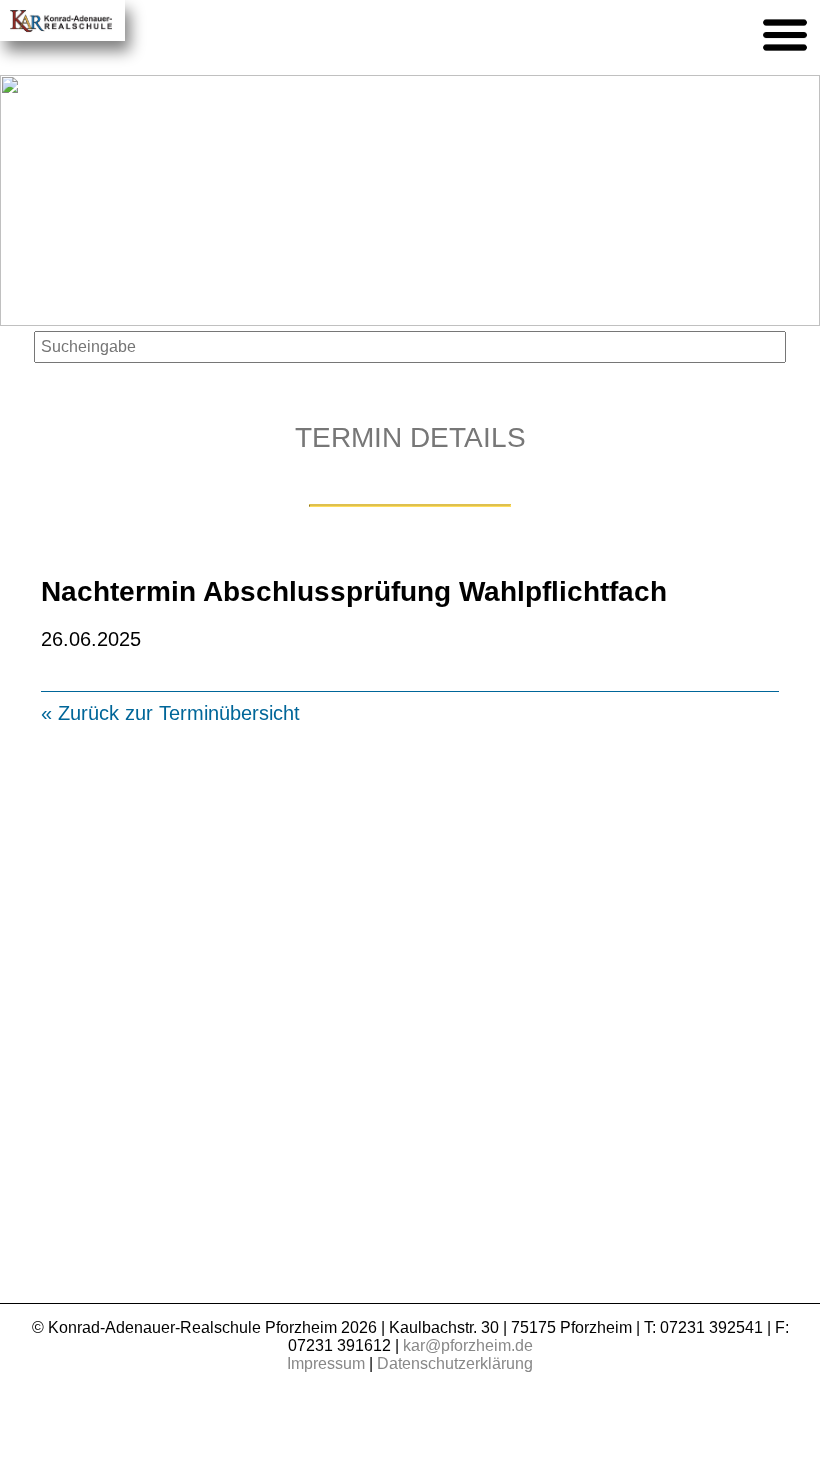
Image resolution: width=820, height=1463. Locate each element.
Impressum (326, 1363)
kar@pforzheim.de (468, 1345)
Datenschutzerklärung (455, 1363)
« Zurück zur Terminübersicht (170, 713)
